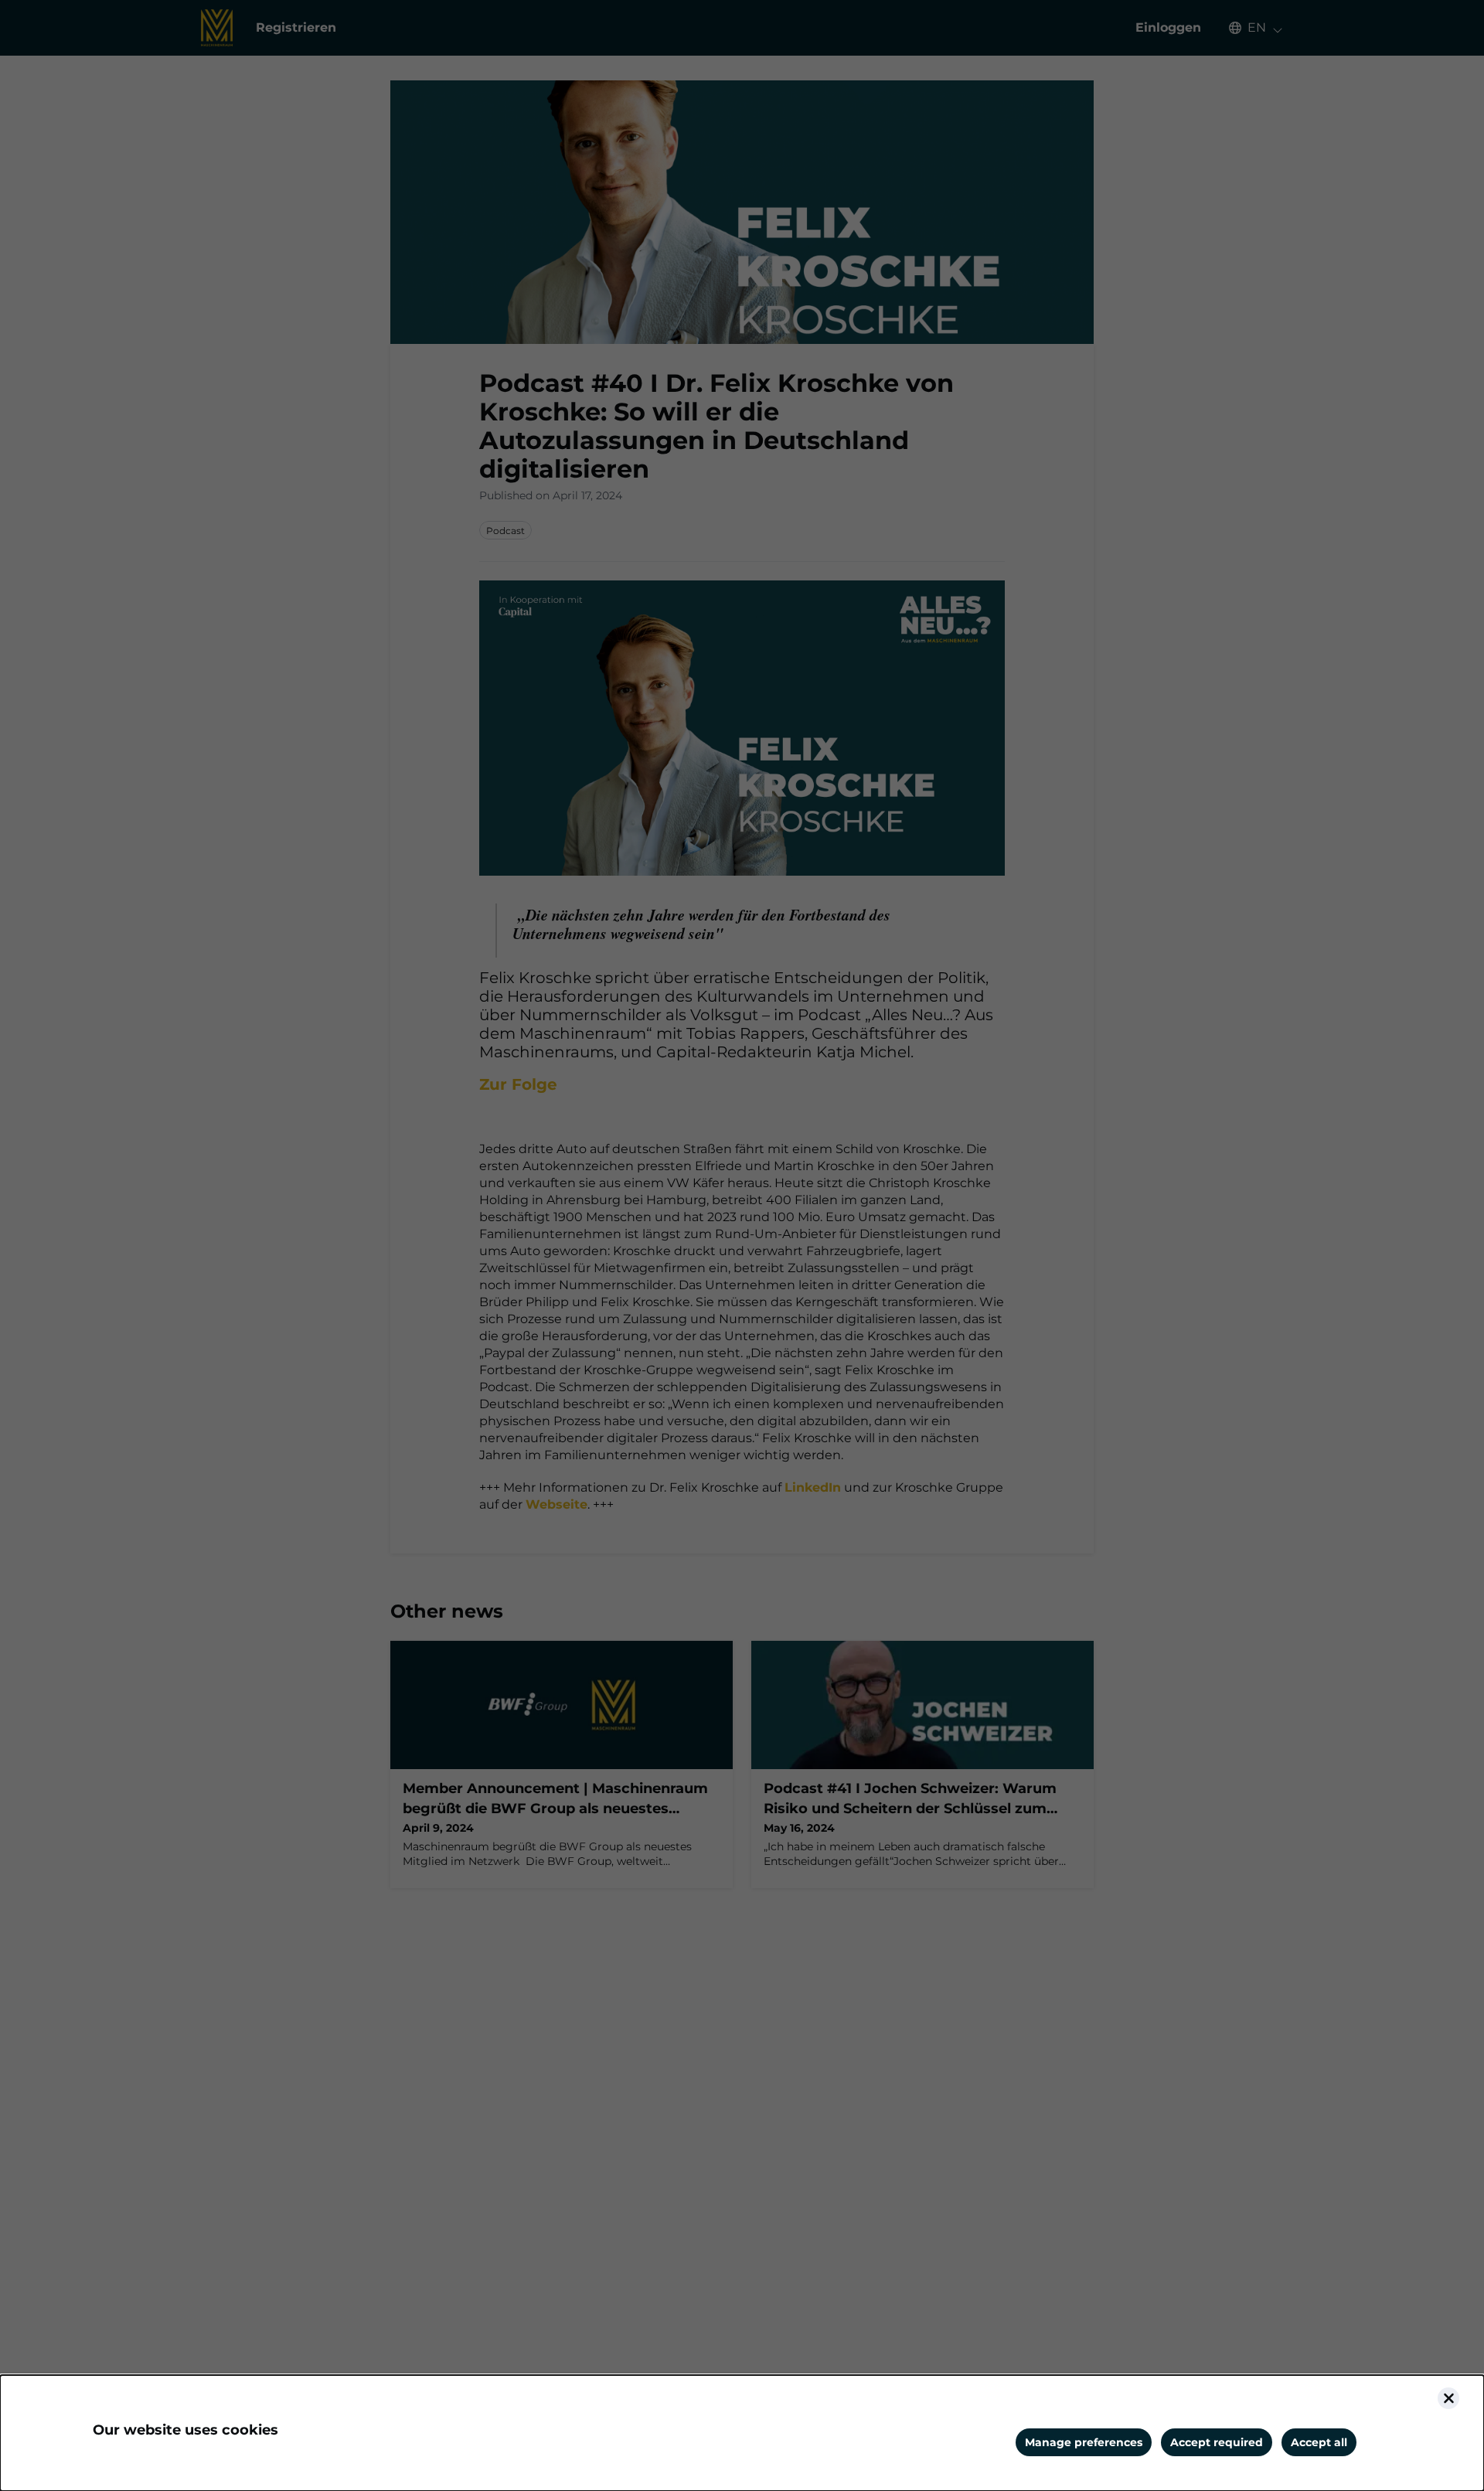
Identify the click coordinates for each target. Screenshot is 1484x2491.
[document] (742, 2433)
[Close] (1448, 2398)
